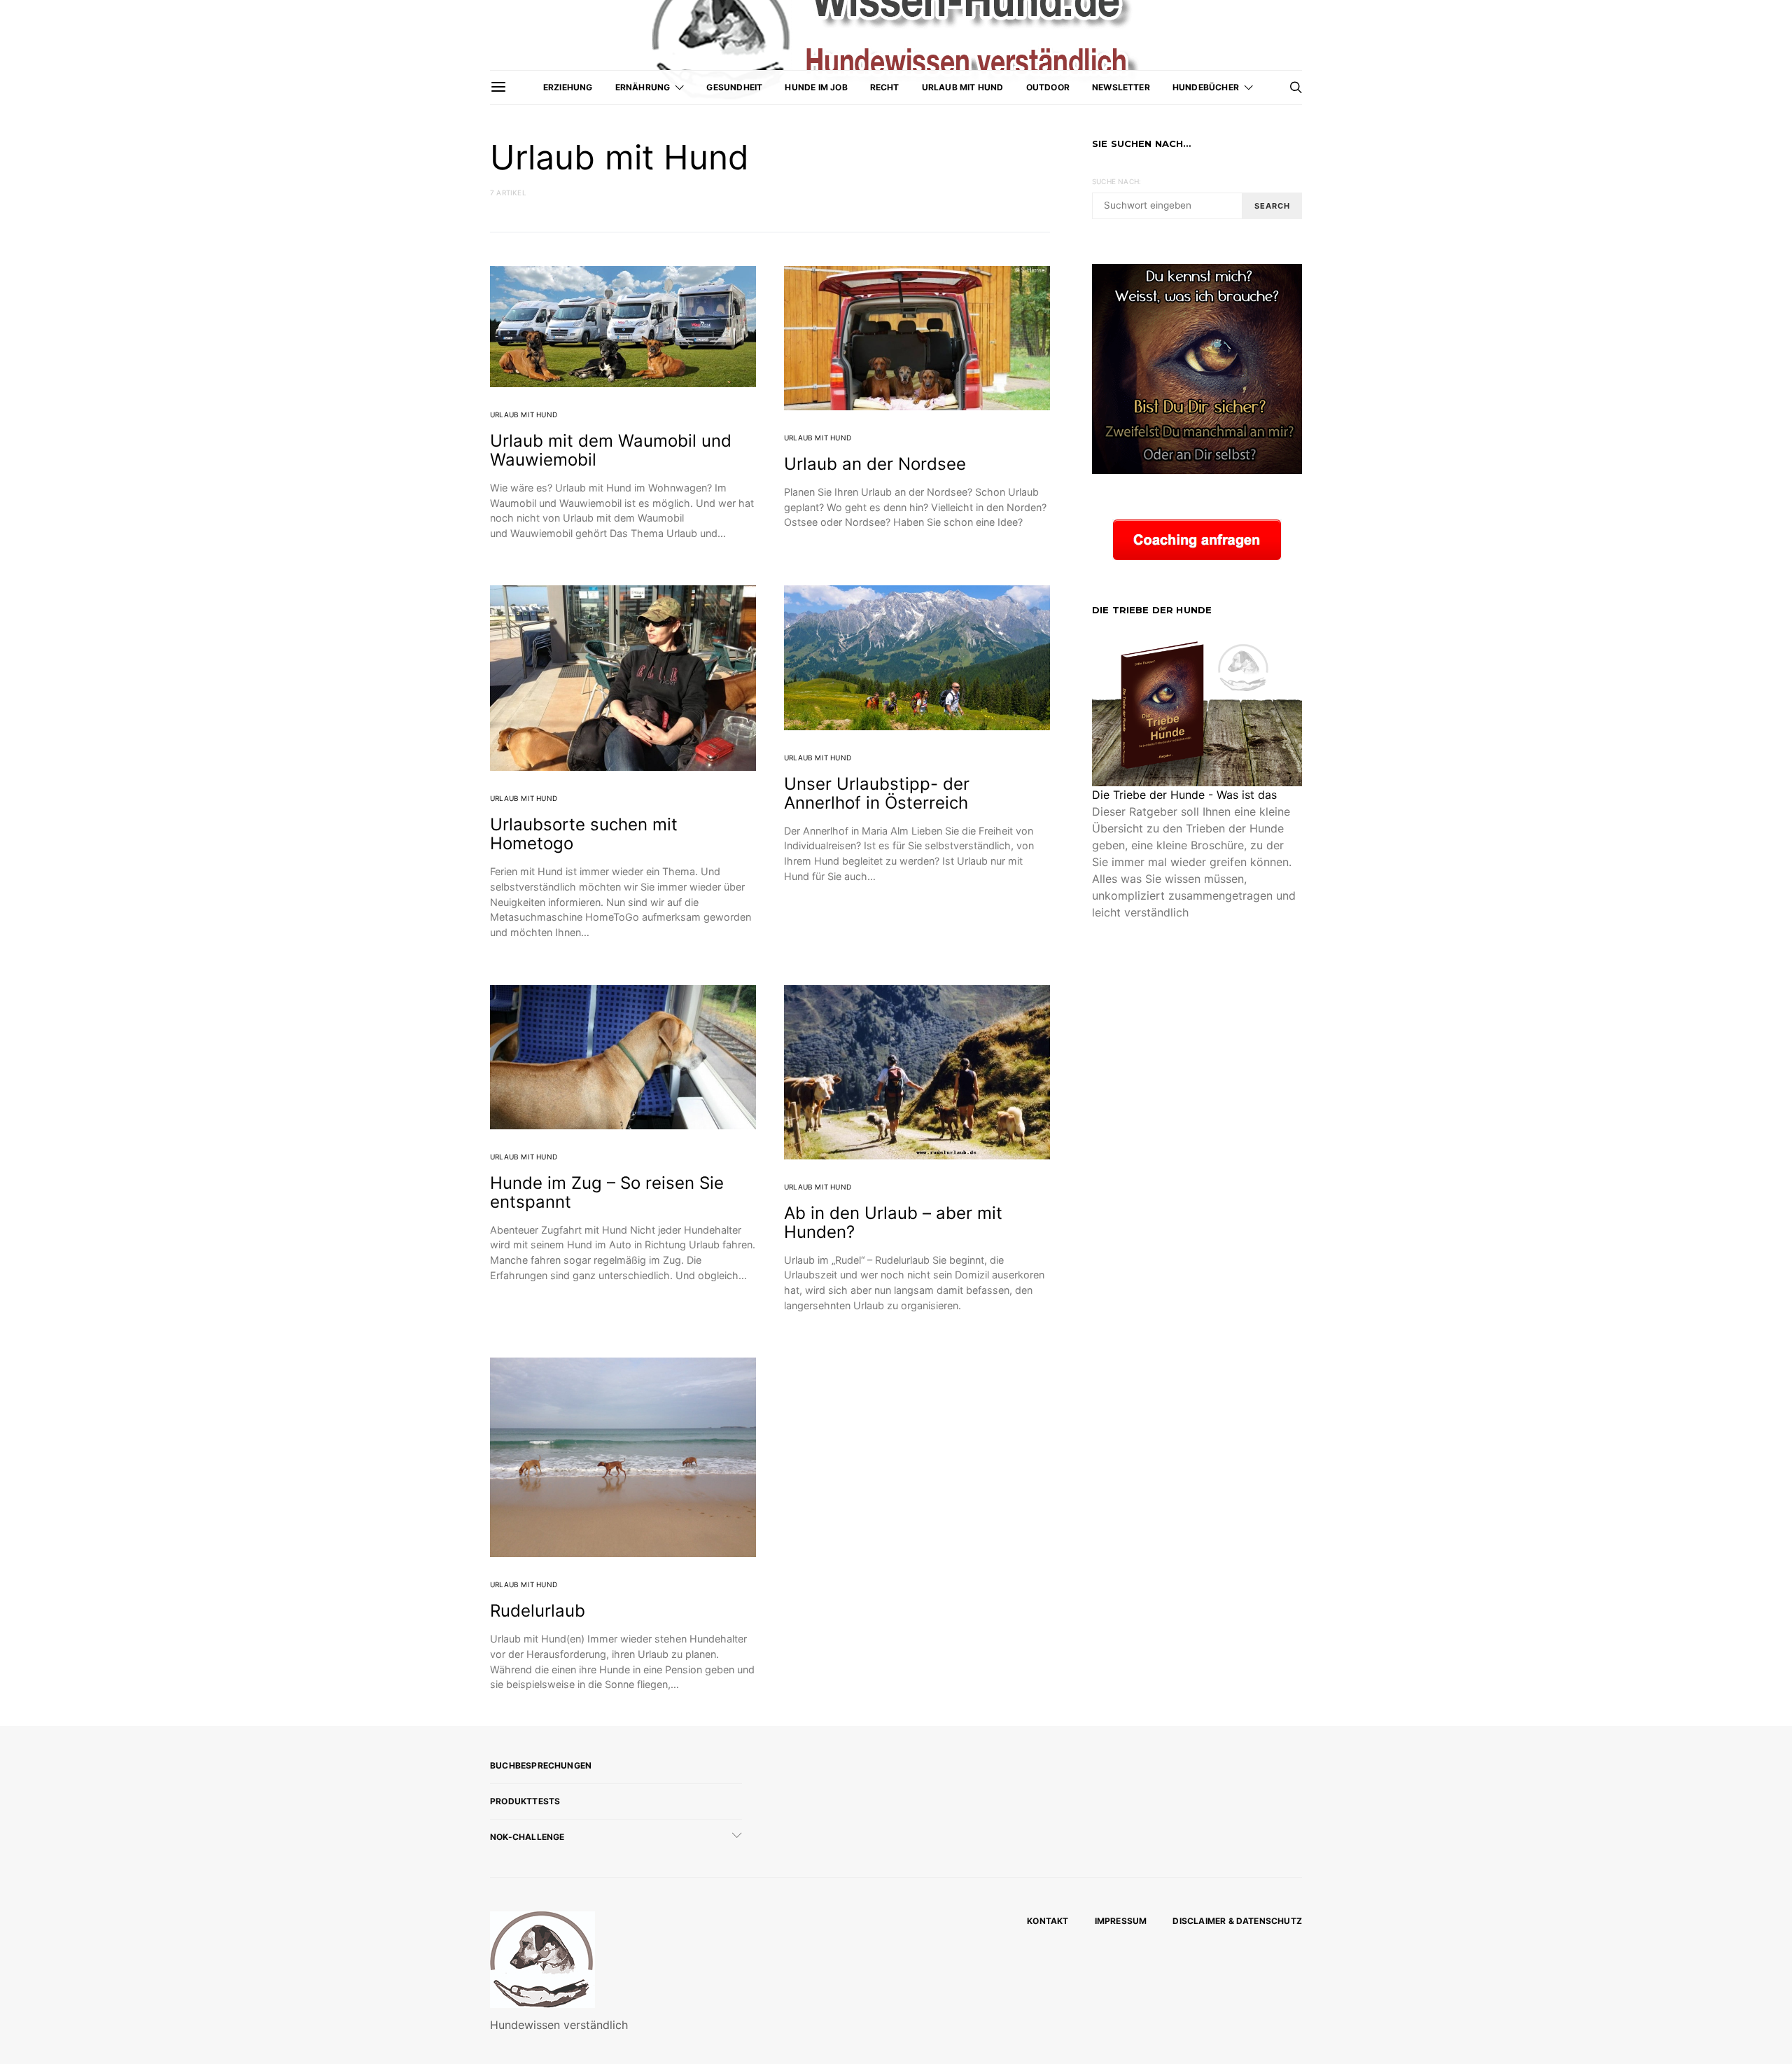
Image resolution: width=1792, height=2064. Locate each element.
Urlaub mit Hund (963, 87)
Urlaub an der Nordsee (875, 464)
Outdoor (1048, 87)
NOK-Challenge (527, 1837)
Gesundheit (734, 87)
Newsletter (1121, 87)
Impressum (1121, 1921)
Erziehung (568, 87)
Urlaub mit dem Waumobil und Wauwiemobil (611, 450)
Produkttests (525, 1801)
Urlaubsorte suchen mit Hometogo (584, 834)
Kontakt (1048, 1921)
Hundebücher (1206, 87)
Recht (885, 87)
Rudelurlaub (538, 1611)
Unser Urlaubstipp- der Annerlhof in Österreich (877, 793)
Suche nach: (1116, 181)
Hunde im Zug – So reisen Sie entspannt (607, 1192)
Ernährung (643, 87)
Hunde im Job (816, 87)
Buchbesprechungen (541, 1765)
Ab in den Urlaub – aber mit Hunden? (893, 1222)
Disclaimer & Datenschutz (1237, 1921)
